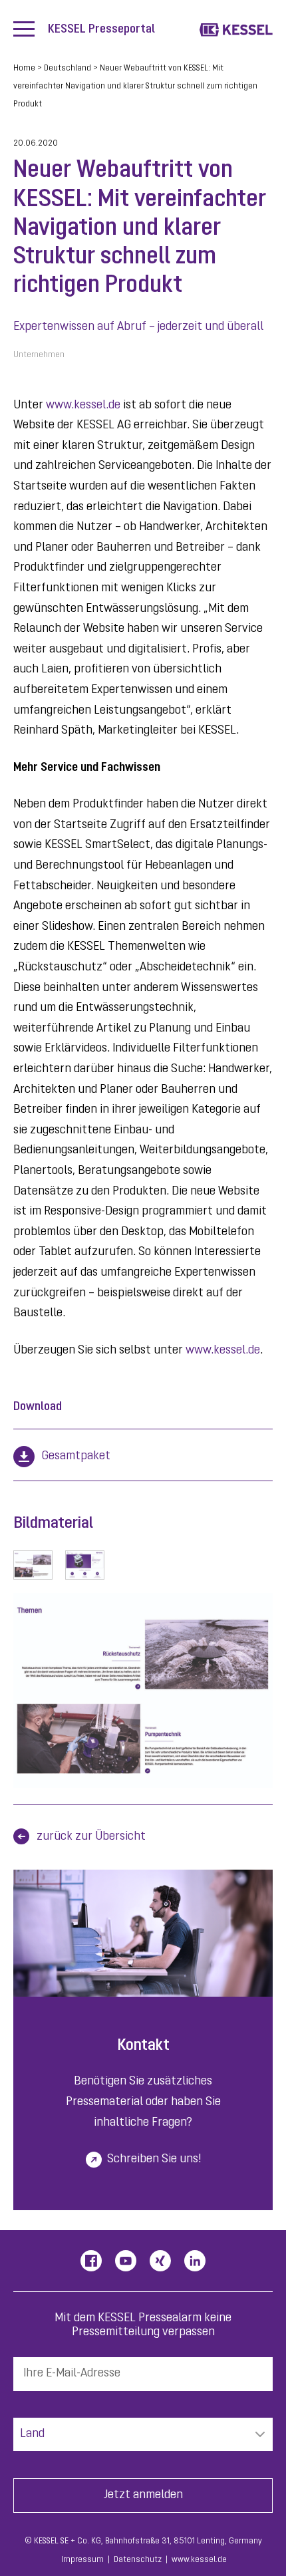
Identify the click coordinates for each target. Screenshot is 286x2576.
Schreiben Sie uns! (154, 2160)
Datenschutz (138, 2560)
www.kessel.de (83, 406)
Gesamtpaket (76, 1457)
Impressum (82, 2560)
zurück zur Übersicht (91, 1837)
